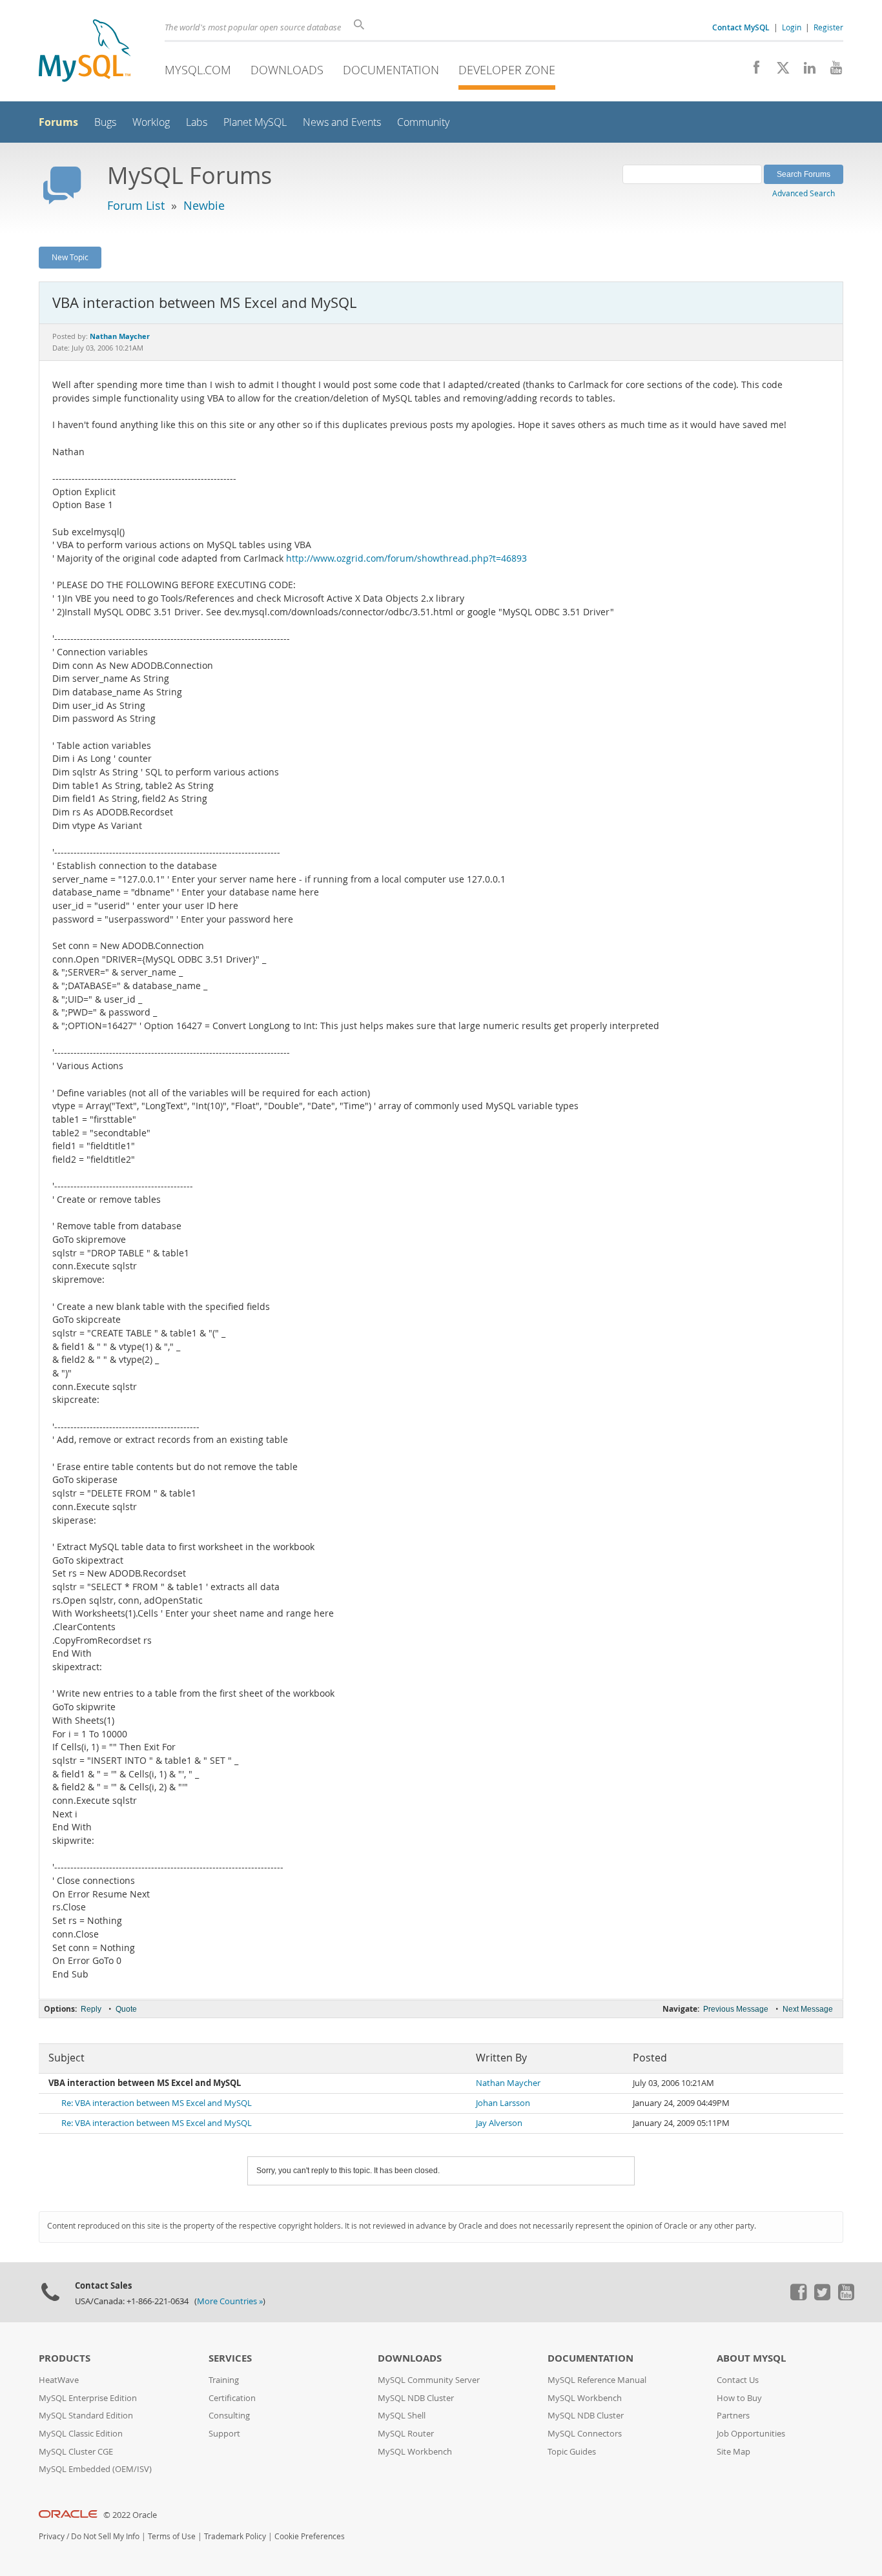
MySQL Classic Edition (81, 2434)
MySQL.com (198, 70)
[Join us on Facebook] (752, 71)
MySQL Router (406, 2434)
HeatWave (59, 2380)
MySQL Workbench (415, 2452)
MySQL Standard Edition (86, 2416)
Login (792, 27)
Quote (126, 2009)
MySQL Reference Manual (597, 2380)
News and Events (342, 122)
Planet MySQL (255, 122)
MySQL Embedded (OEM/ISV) (95, 2469)
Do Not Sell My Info (105, 2536)
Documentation (391, 70)
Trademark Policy (235, 2536)
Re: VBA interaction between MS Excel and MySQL (157, 2103)
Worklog (151, 122)
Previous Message (736, 2009)
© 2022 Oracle (130, 2515)
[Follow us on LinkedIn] (805, 71)
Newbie (204, 205)
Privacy (52, 2536)
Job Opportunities (751, 2434)
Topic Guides (572, 2452)
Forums (58, 122)
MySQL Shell (402, 2416)
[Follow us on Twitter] (822, 2297)
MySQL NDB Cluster (416, 2398)
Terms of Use (172, 2536)
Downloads (287, 70)
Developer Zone (507, 70)
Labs (197, 122)
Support (224, 2434)
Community (423, 122)
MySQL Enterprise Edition (88, 2398)
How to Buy (739, 2398)
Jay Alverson (499, 2123)
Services (230, 2358)
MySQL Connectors (585, 2434)
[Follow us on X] (778, 71)
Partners (733, 2416)
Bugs (105, 122)
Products (65, 2358)
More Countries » (230, 2301)
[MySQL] (85, 52)
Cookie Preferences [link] (310, 2536)
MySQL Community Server (429, 2380)
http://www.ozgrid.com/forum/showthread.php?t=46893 (406, 558)
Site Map (733, 2452)
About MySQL (751, 2358)
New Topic (70, 257)
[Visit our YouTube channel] (831, 71)
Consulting (229, 2416)
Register (828, 27)
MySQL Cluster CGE (76, 2452)
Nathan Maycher (508, 2083)
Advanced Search (804, 193)
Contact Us (738, 2380)
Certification (232, 2398)
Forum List (136, 205)
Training (224, 2380)
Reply (91, 2009)
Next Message (808, 2009)
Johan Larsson (503, 2103)
